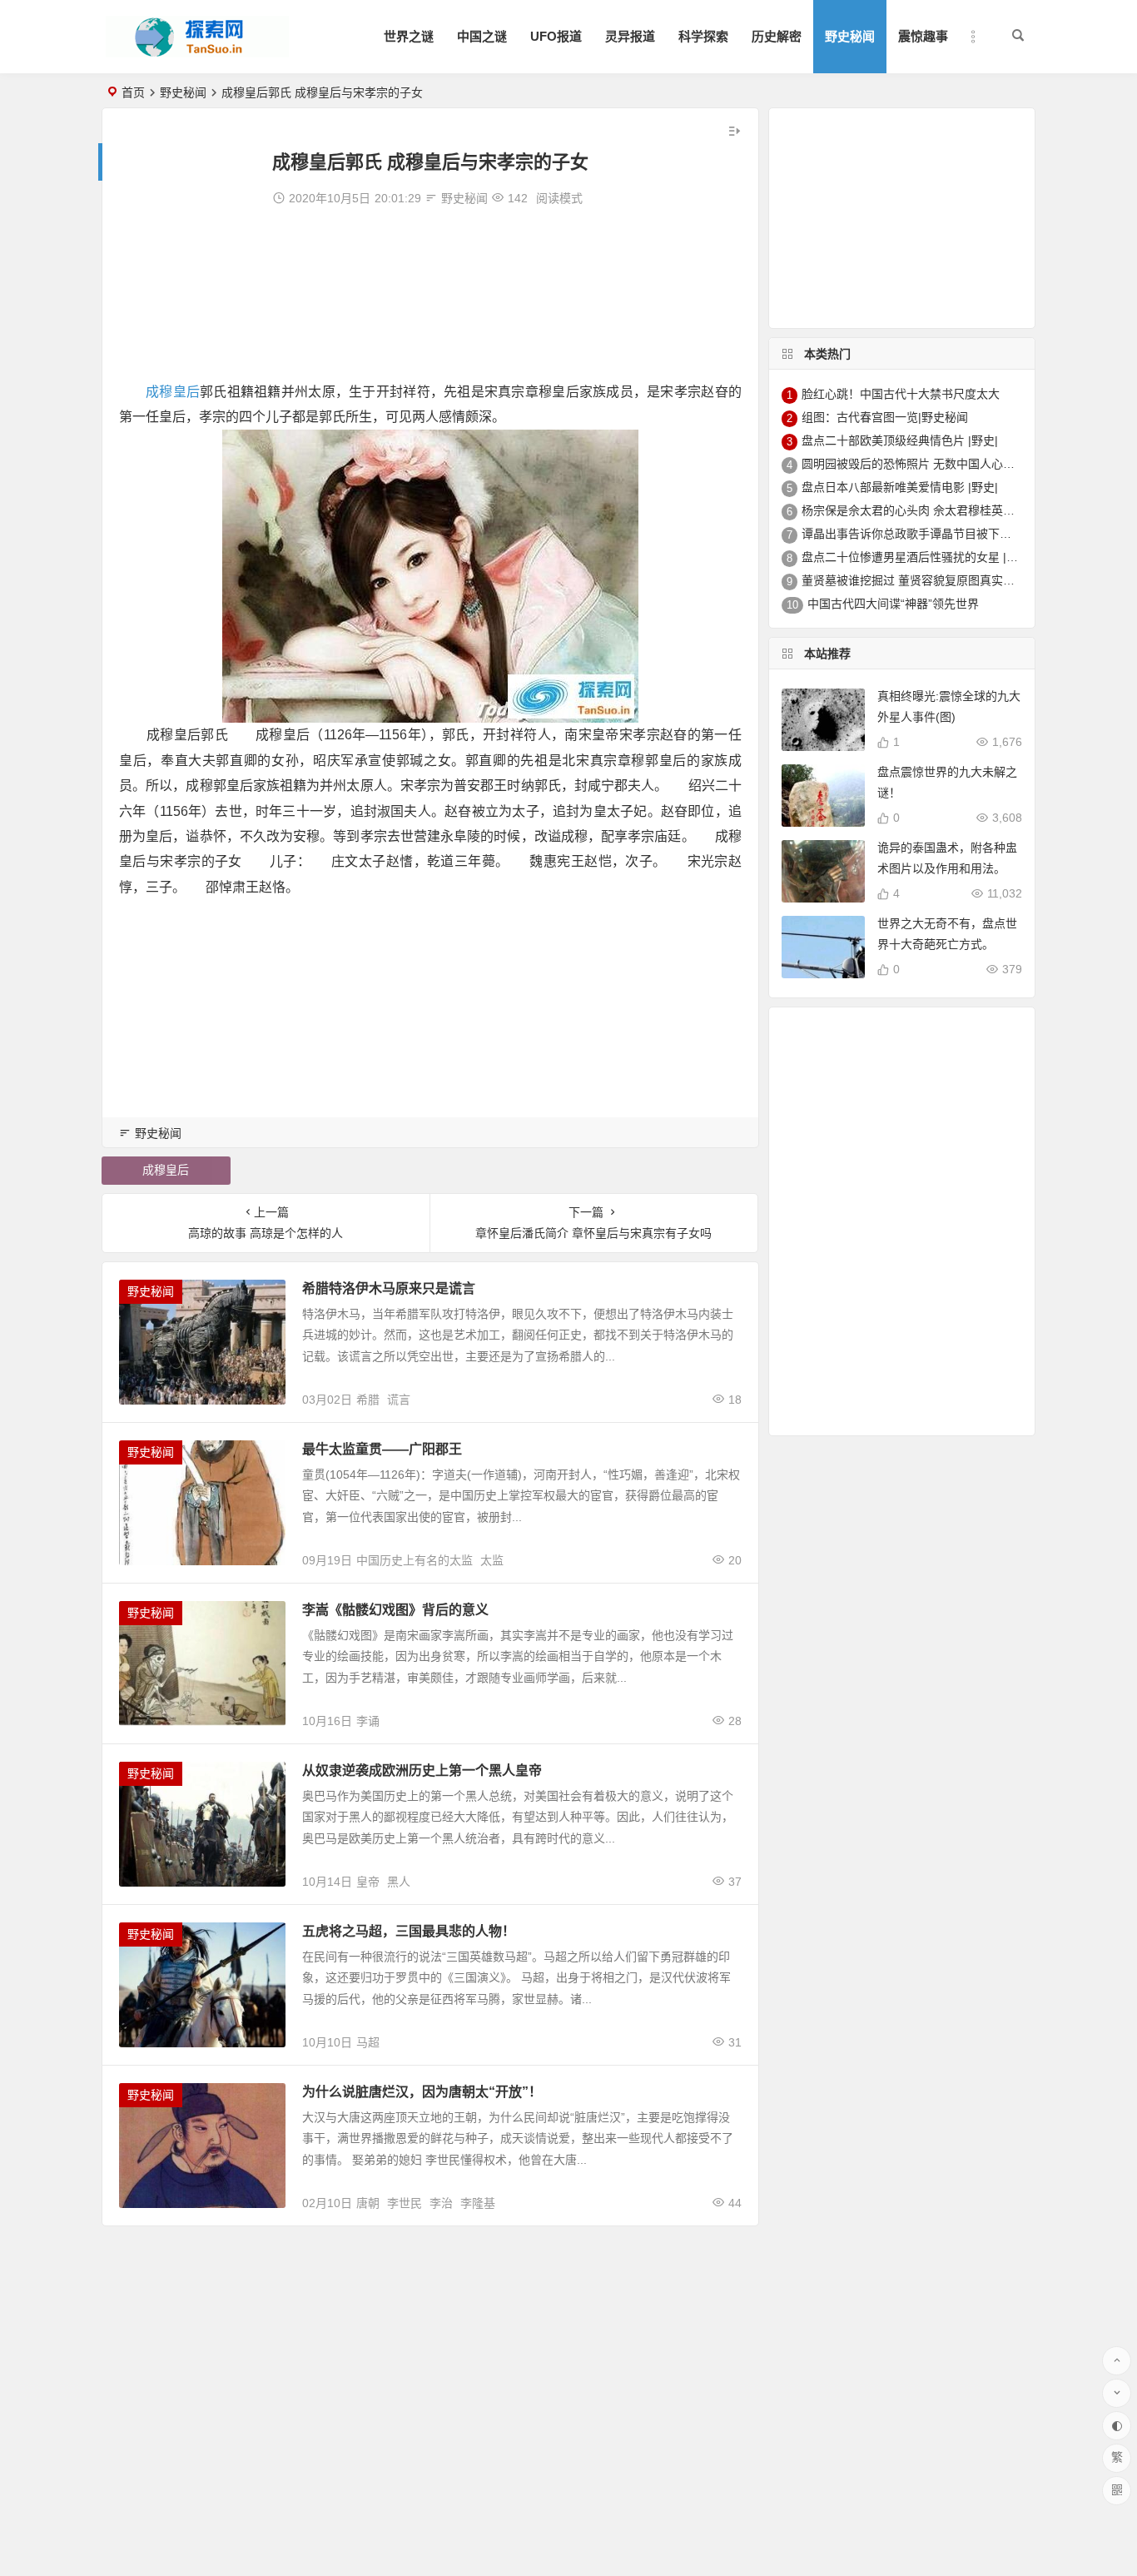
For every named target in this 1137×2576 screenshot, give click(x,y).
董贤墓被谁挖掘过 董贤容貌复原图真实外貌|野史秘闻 (939, 580)
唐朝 (368, 2203)
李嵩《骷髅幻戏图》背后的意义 (395, 1610)
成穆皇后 (173, 392)
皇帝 (368, 1882)
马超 (368, 2042)
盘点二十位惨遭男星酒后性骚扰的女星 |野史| (917, 557)
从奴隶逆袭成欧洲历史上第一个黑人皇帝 (422, 1770)
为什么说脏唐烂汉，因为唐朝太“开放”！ (422, 2092)
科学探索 (703, 36)
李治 (441, 2203)
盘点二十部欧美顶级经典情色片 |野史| (900, 440)
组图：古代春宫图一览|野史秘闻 (885, 417)
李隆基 (478, 2203)
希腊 (368, 1400)
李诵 (368, 1721)
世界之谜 (409, 36)
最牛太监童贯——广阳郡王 (382, 1449)
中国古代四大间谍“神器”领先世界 (893, 604)
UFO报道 (556, 36)
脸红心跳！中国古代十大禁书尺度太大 (901, 394)
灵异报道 (630, 36)
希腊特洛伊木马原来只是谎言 (389, 1288)
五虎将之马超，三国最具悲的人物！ (409, 1931)
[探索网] (197, 50)
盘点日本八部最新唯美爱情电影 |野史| (900, 487)
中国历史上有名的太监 (415, 1560)
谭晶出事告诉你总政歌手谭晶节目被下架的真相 (924, 534)
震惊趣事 (923, 36)
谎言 (399, 1400)
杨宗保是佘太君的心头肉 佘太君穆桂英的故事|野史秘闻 (945, 510)
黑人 (399, 1882)
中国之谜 (482, 36)
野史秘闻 (850, 36)
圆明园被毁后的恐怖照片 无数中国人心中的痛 (920, 464)
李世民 (405, 2203)
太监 (492, 1560)
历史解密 (777, 36)
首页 (133, 92)
